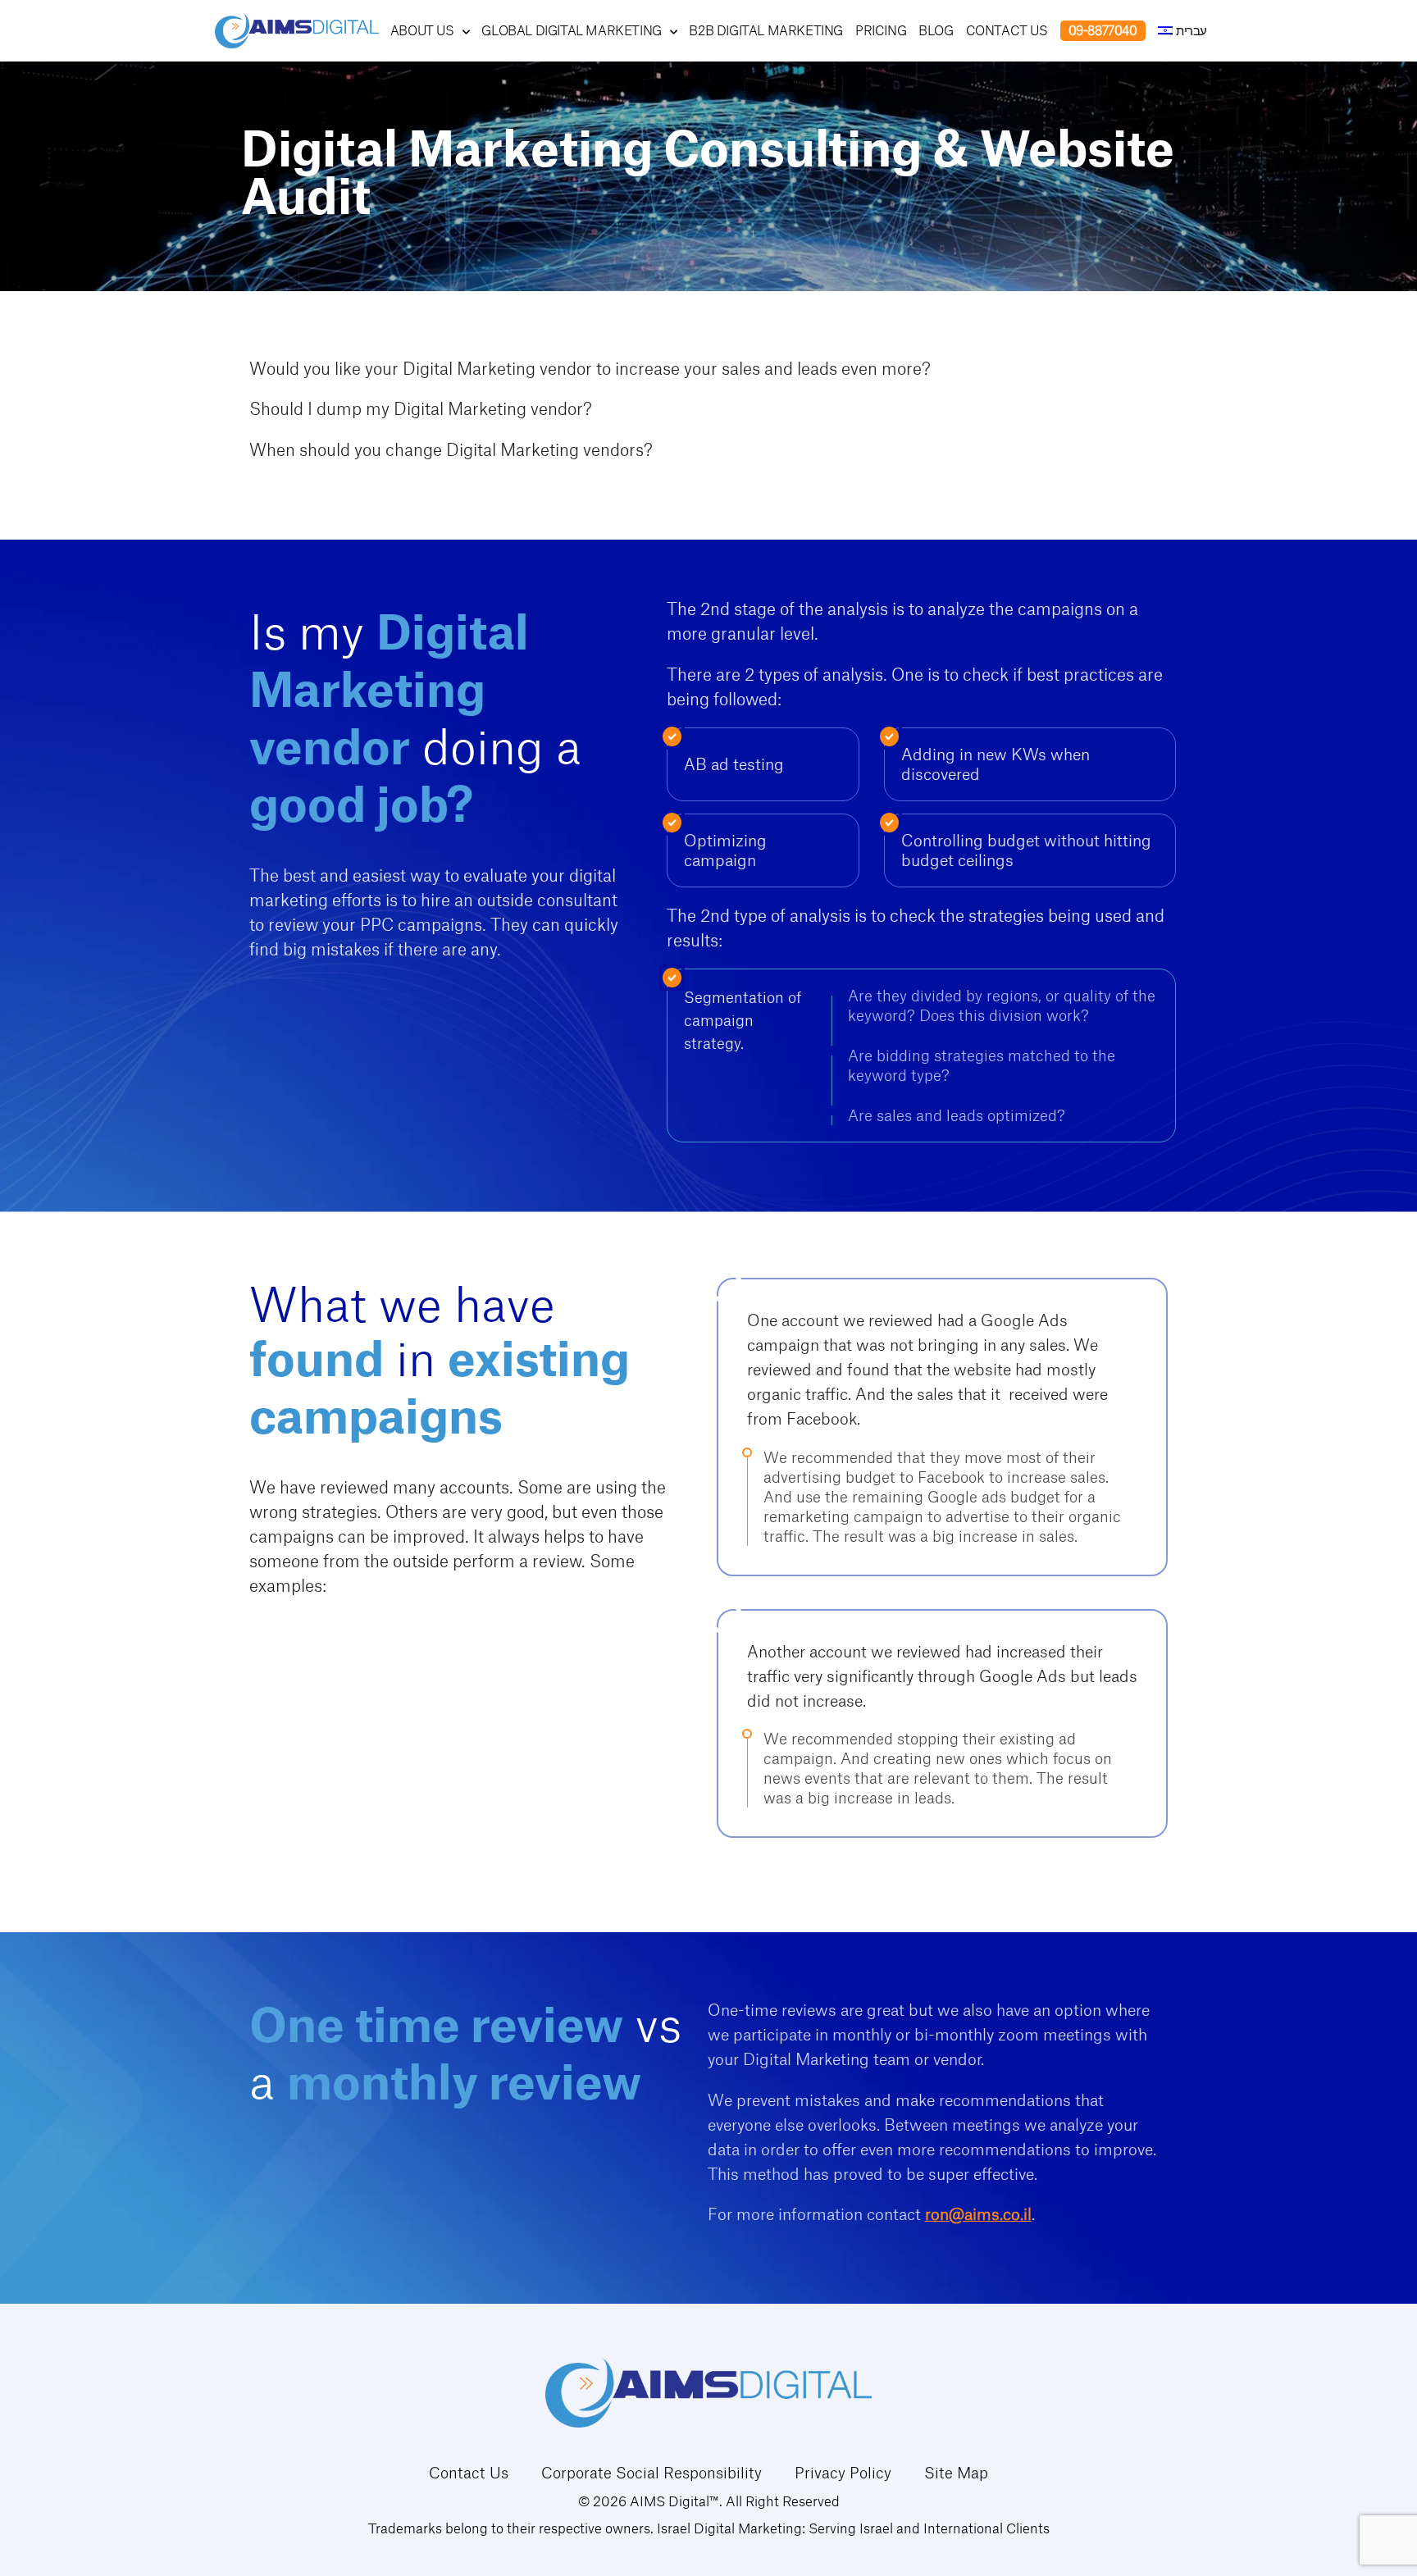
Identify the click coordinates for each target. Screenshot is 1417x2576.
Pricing (881, 31)
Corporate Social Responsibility (652, 2473)
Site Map (956, 2473)
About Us (422, 31)
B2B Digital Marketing (766, 31)
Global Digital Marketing (571, 31)
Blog (936, 31)
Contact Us (1007, 31)
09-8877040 (1103, 30)
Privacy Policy (843, 2473)
